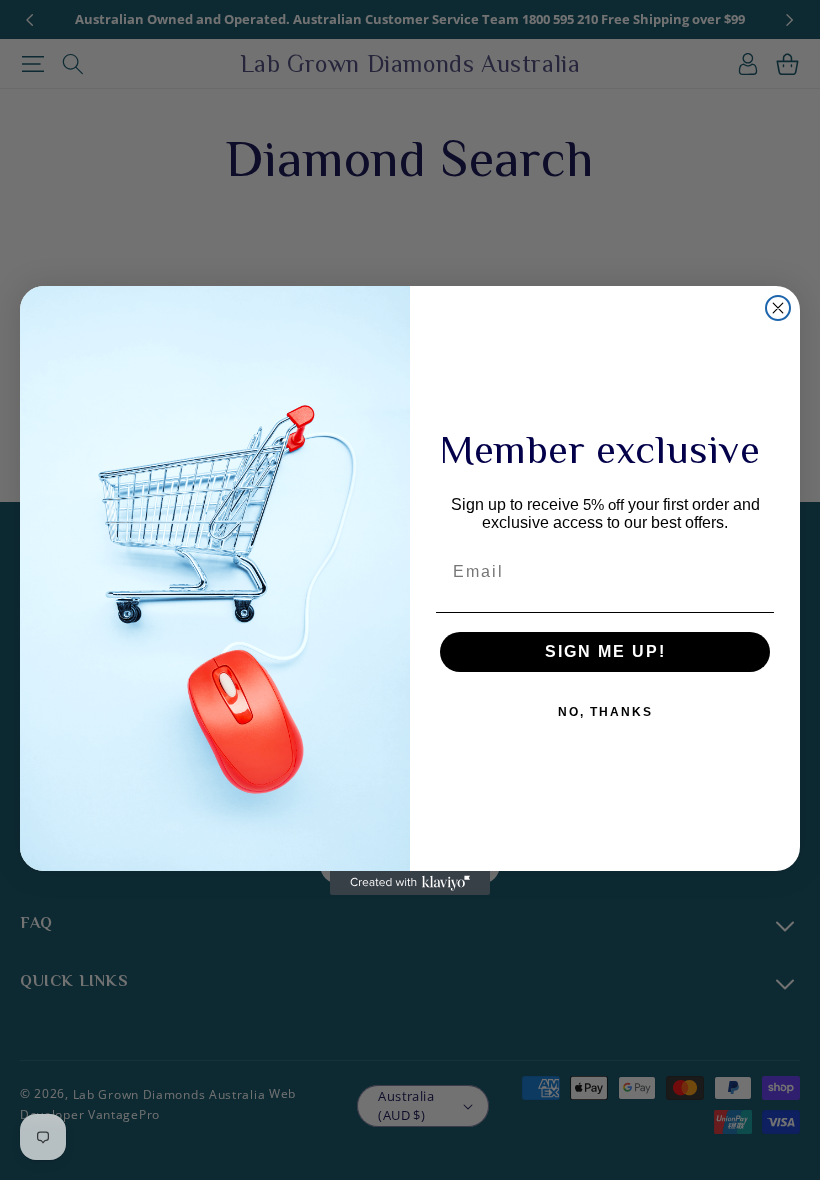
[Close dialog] (778, 308)
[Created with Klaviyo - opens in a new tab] (410, 883)
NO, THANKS (605, 712)
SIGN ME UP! (605, 651)
